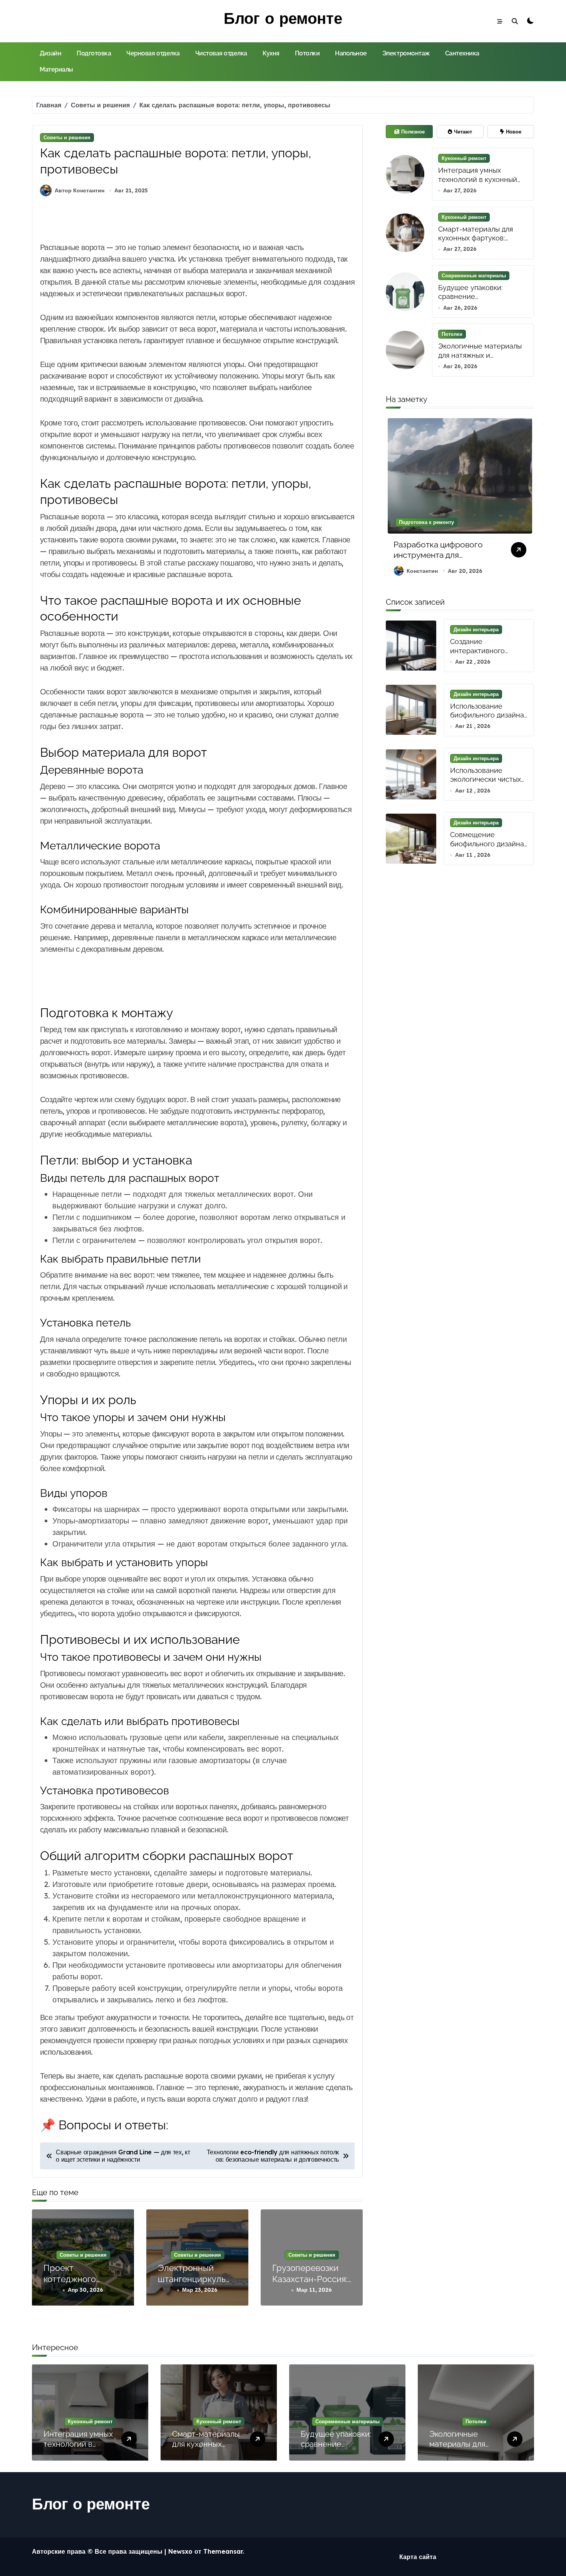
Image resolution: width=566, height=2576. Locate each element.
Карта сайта (418, 2557)
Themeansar (223, 2551)
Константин (422, 571)
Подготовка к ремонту (426, 522)
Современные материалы (474, 275)
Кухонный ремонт (464, 158)
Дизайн (50, 53)
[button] (526, 500)
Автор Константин (80, 190)
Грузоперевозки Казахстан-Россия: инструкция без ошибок (310, 2284)
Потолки (307, 53)
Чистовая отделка (221, 53)
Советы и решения (67, 137)
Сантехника (462, 53)
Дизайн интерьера (476, 629)
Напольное (351, 53)
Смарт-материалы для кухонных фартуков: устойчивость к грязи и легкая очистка (477, 243)
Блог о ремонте (283, 18)
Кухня (271, 53)
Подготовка (94, 53)
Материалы (56, 69)
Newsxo (180, 2551)
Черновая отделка (153, 53)
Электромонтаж (406, 53)
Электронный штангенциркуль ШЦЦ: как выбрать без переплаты (195, 2284)
